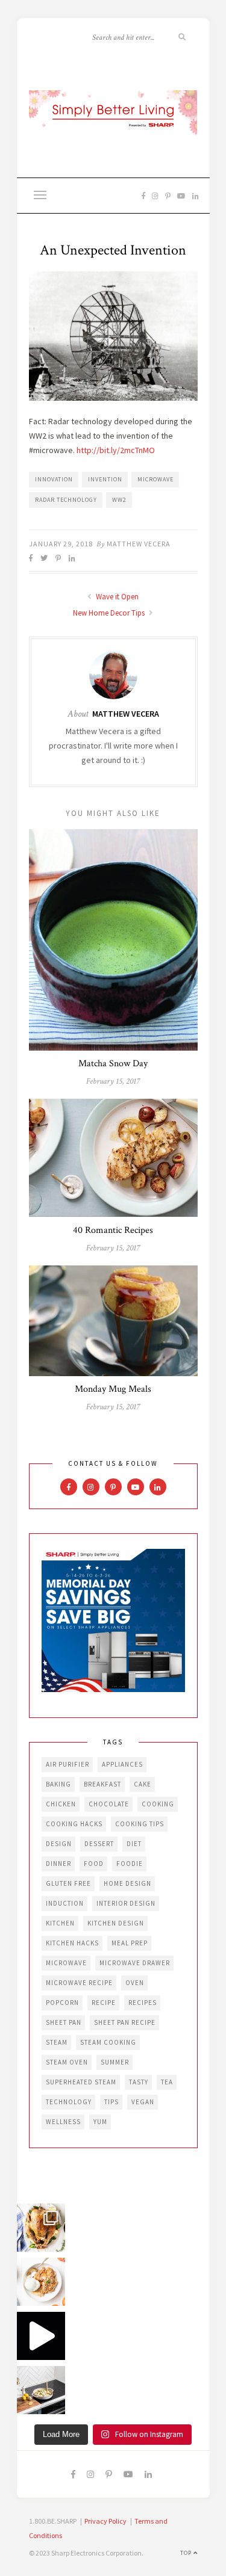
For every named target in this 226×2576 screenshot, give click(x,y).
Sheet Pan (64, 2022)
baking (58, 1784)
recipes (143, 2003)
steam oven (67, 2062)
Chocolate (109, 1804)
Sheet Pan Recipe (125, 2022)
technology (69, 2102)
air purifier (67, 1764)
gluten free (68, 1883)
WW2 (119, 500)
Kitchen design (116, 1923)
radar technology (66, 500)
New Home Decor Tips (110, 613)
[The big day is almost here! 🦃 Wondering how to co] (41, 2228)
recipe (104, 2003)
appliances (122, 1764)
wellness (63, 2122)
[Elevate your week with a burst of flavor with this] (41, 2390)
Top (187, 2553)
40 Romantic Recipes (113, 1230)
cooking (158, 1804)
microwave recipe (79, 1983)
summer (115, 2062)
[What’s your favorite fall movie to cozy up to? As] (41, 2336)
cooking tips (140, 1824)
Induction (65, 1903)
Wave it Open (116, 597)
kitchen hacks (72, 1943)
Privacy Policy (105, 2521)
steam (57, 2042)
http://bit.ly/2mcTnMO (116, 450)
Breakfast (102, 1784)
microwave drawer (135, 1963)
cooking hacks (74, 1824)
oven (135, 1983)
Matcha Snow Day (113, 1064)
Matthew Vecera (139, 544)
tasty (139, 2082)
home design (127, 1883)
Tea (167, 2082)
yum (100, 2122)
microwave (155, 479)
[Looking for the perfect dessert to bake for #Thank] (41, 2282)
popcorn (62, 2003)
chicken (61, 1804)
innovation (54, 479)
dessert (99, 1844)
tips (111, 2102)
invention (105, 479)
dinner (58, 1864)
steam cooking (108, 2042)
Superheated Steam (81, 2082)
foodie (130, 1864)
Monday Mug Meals (113, 1389)
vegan (143, 2102)
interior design (126, 1903)
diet (134, 1844)
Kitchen (60, 1923)
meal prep (130, 1943)
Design (59, 1844)
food (94, 1864)
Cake (143, 1784)
